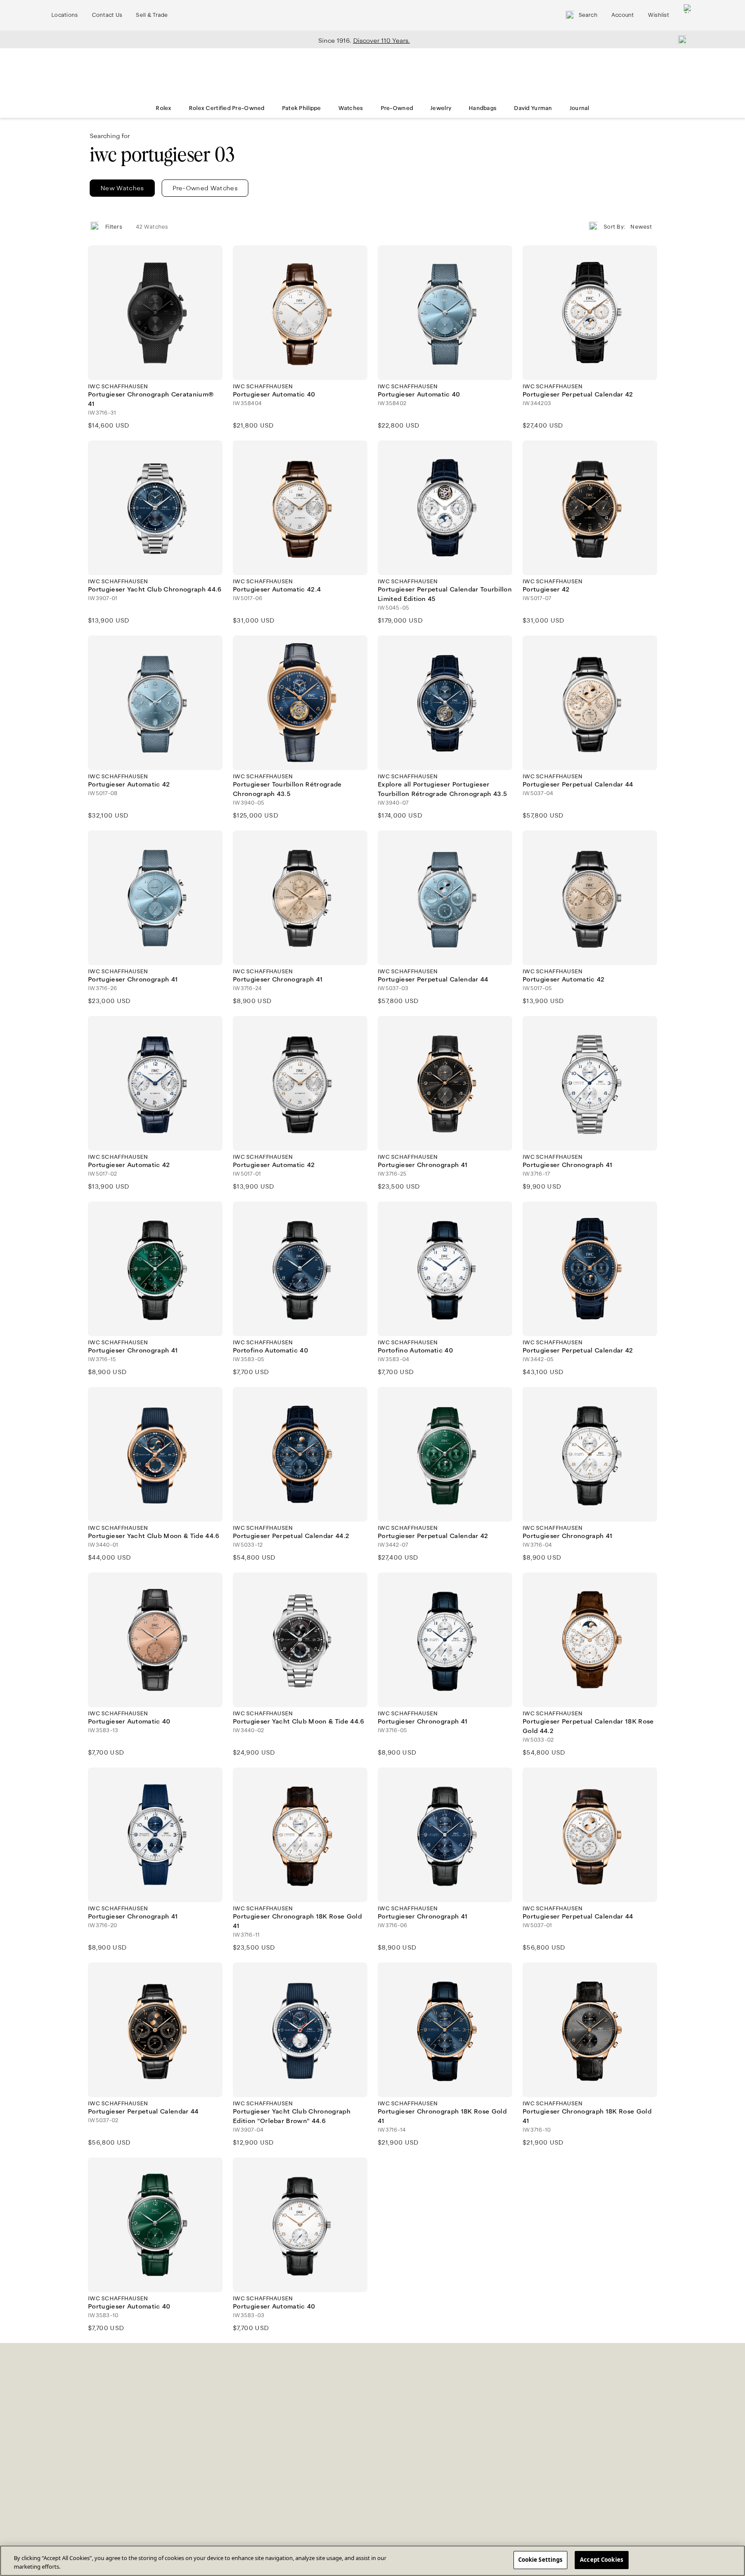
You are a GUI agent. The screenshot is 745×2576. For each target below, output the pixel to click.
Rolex (163, 108)
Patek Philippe (302, 108)
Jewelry (441, 108)
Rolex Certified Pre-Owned (227, 108)
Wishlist (659, 15)
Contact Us (107, 15)
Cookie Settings (540, 2560)
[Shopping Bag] (688, 15)
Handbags (483, 108)
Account (623, 15)
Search (588, 15)
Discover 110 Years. (382, 41)
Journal (579, 108)
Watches (351, 108)
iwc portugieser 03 (162, 155)
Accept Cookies (601, 2560)
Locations (65, 15)
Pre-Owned (397, 108)
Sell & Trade (152, 15)
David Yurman (533, 108)
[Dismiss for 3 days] (680, 39)
